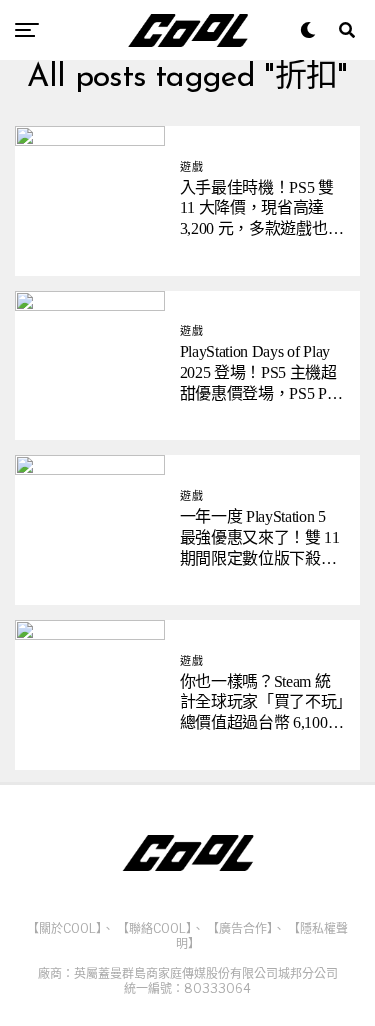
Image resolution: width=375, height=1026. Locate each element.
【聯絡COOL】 (154, 928)
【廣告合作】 (240, 928)
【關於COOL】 (64, 928)
